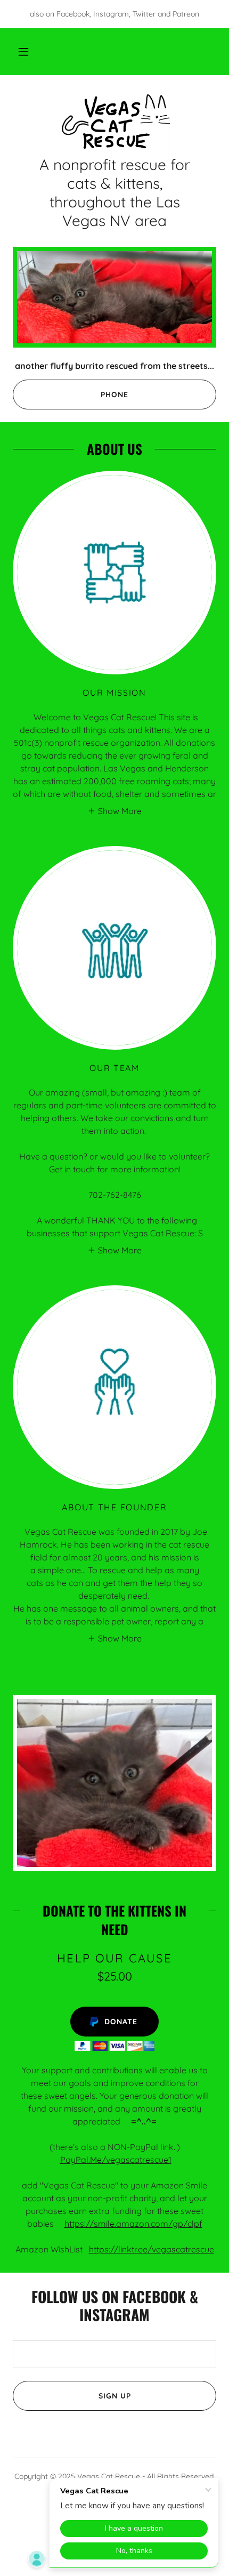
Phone (114, 395)
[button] (23, 52)
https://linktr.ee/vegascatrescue (152, 2249)
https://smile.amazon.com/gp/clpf (133, 2224)
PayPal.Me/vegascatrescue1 (116, 2160)
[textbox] (114, 2354)
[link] (114, 122)
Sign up (115, 2396)
